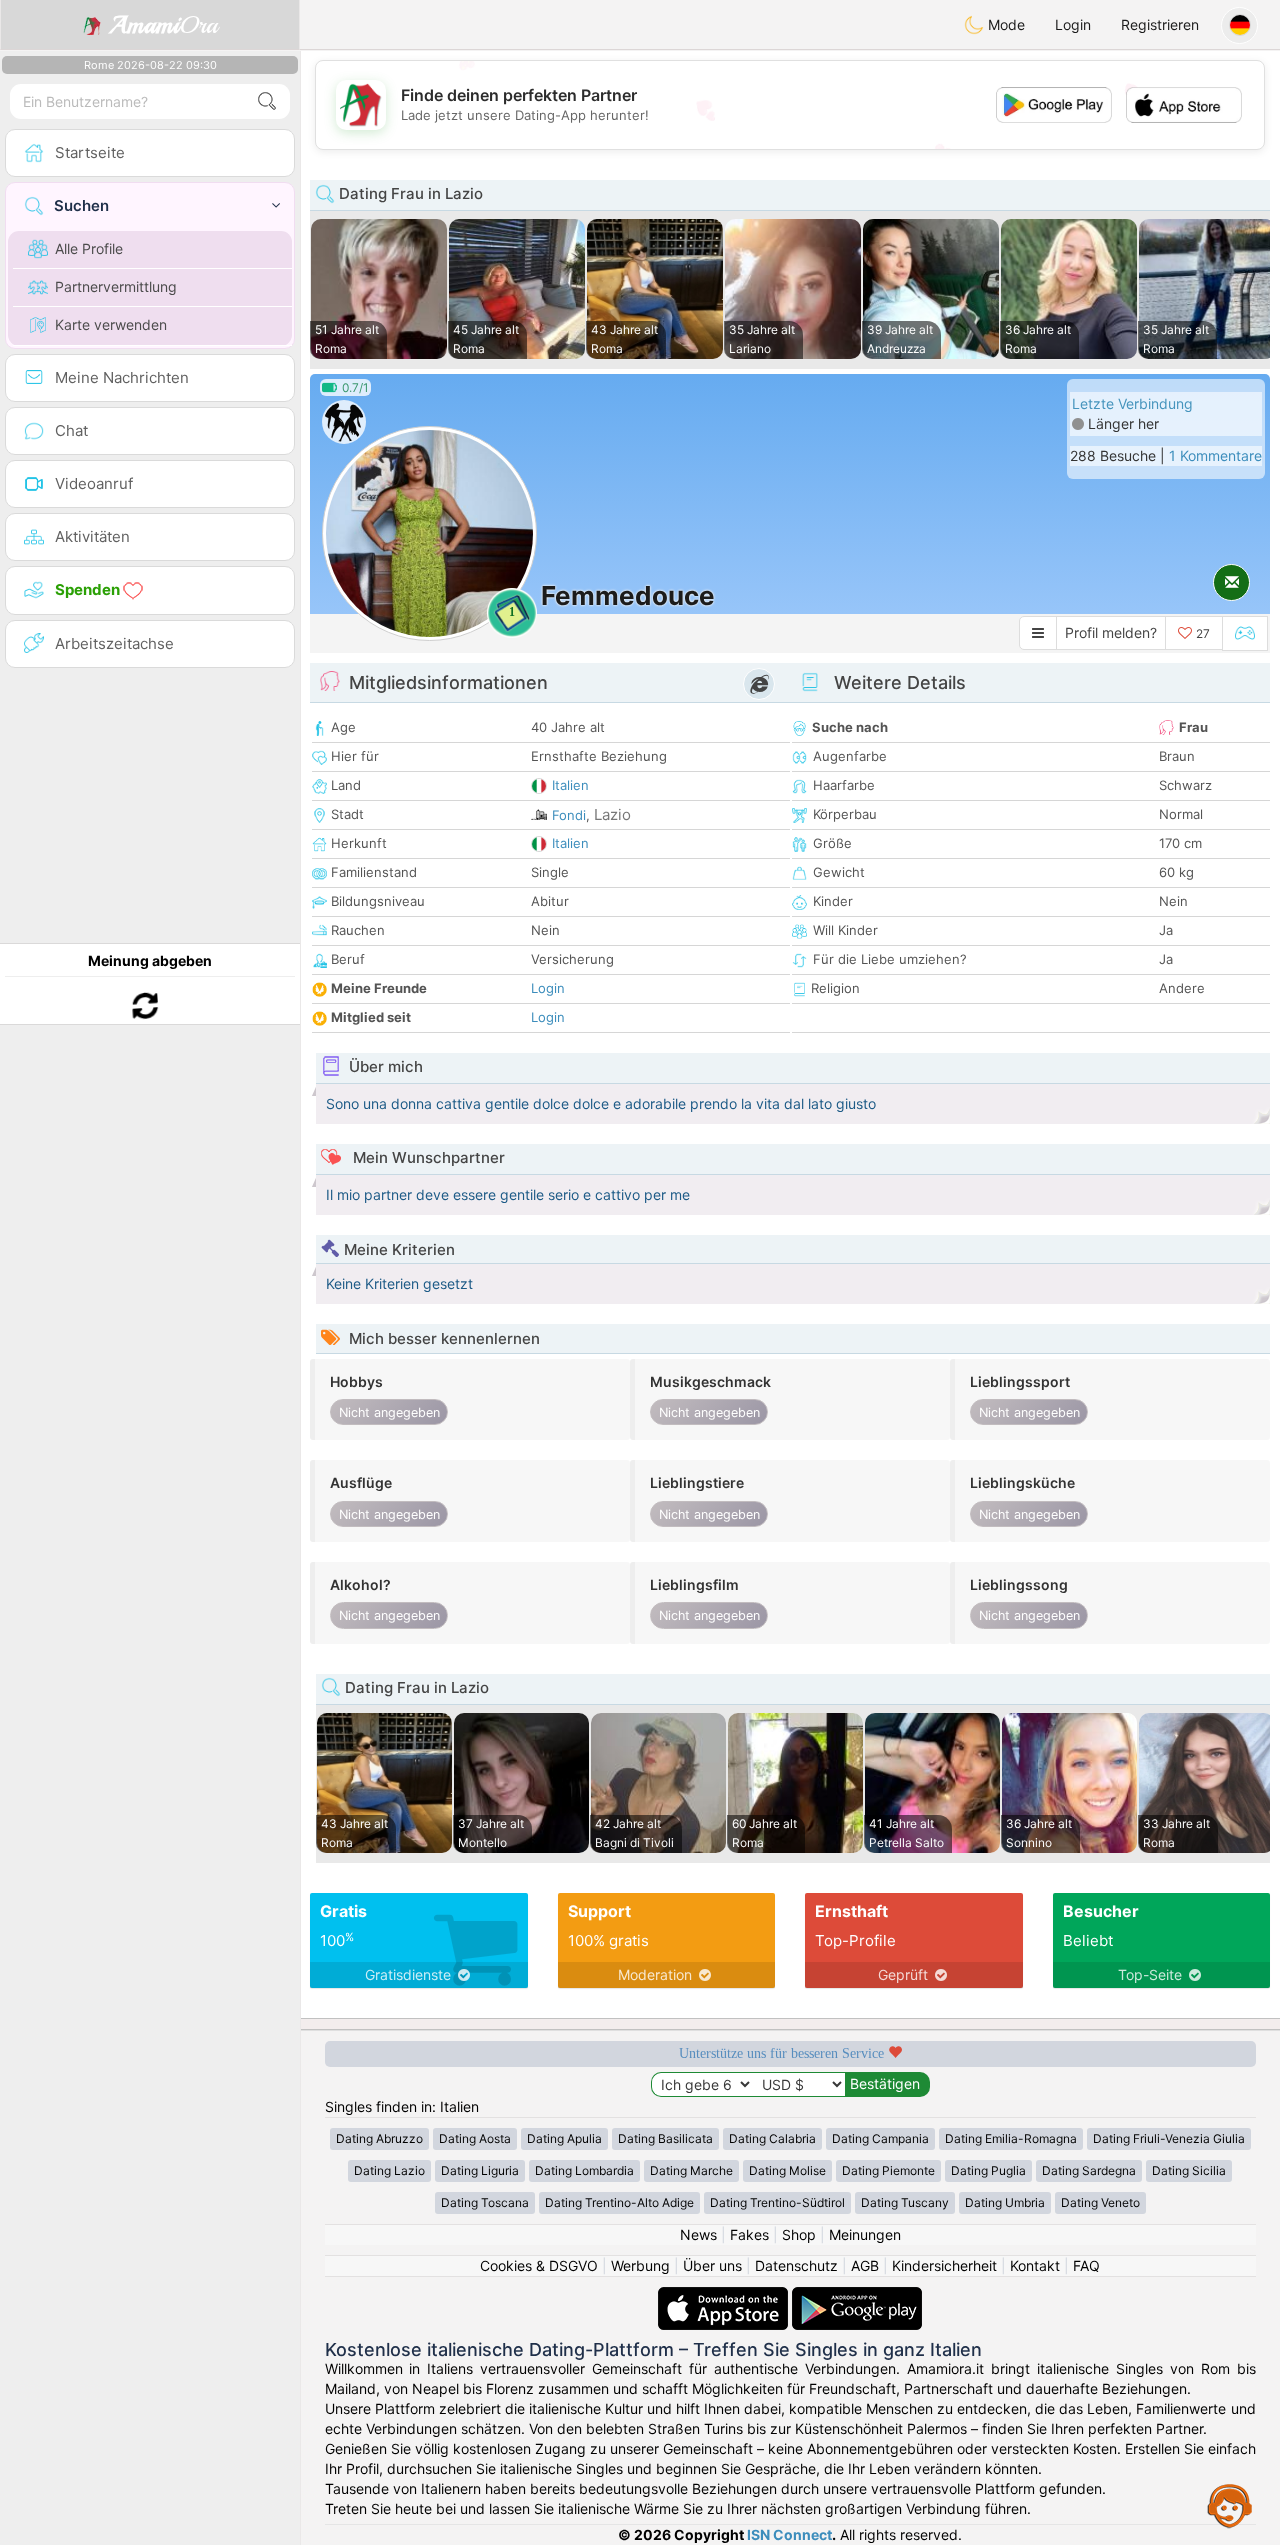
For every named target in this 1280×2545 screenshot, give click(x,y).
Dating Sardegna (1089, 2170)
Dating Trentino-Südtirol (777, 2202)
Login (1073, 24)
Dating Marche (691, 2170)
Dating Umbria (1005, 2202)
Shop (799, 2234)
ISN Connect (789, 2534)
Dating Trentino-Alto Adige (619, 2202)
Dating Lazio (389, 2170)
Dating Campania (880, 2138)
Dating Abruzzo (379, 2138)
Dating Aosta (475, 2138)
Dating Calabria (772, 2138)
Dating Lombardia (584, 2170)
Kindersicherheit (944, 2265)
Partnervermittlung (116, 286)
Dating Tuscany (905, 2202)
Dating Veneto (1100, 2202)
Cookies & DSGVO (539, 2265)
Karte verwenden (111, 324)
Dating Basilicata (665, 2138)
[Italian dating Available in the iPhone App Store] (725, 2296)
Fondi (569, 815)
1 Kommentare (1215, 455)
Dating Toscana (485, 2202)
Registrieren (1160, 24)
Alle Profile (89, 248)
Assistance (1230, 2505)
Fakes (749, 2234)
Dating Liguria (480, 2170)
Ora (163, 25)
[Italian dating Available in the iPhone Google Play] (857, 2296)
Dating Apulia (564, 2138)
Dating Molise (787, 2170)
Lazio (612, 814)
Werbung (640, 2265)
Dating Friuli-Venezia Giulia (1169, 2138)
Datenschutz (796, 2265)
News (698, 2234)
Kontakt (1035, 2265)
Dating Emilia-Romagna (1011, 2138)
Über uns (712, 2265)
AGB (865, 2265)
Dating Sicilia (1189, 2170)
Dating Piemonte (888, 2170)
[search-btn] (267, 101)
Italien (570, 785)
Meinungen (865, 2234)
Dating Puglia (988, 2170)
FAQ (1086, 2265)
